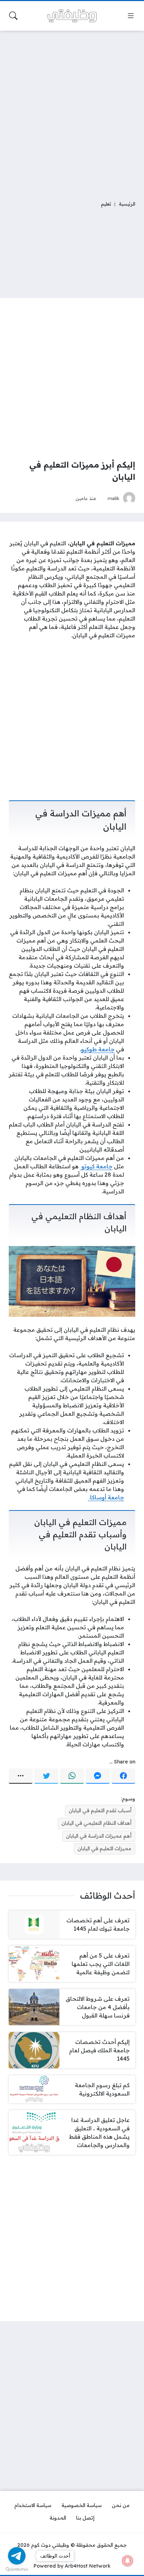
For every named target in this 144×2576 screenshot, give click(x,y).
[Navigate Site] (131, 16)
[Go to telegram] (17, 2556)
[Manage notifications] (128, 2561)
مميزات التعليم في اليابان (105, 1848)
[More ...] (21, 1776)
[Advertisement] (72, 111)
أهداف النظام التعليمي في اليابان (96, 1823)
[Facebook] (123, 1776)
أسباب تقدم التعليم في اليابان (100, 1810)
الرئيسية (127, 204)
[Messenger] (98, 1776)
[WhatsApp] (72, 1776)
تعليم (106, 204)
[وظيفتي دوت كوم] (72, 16)
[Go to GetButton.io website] (17, 2569)
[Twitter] (46, 1776)
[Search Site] (13, 16)
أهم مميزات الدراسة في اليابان (99, 1836)
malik (114, 498)
